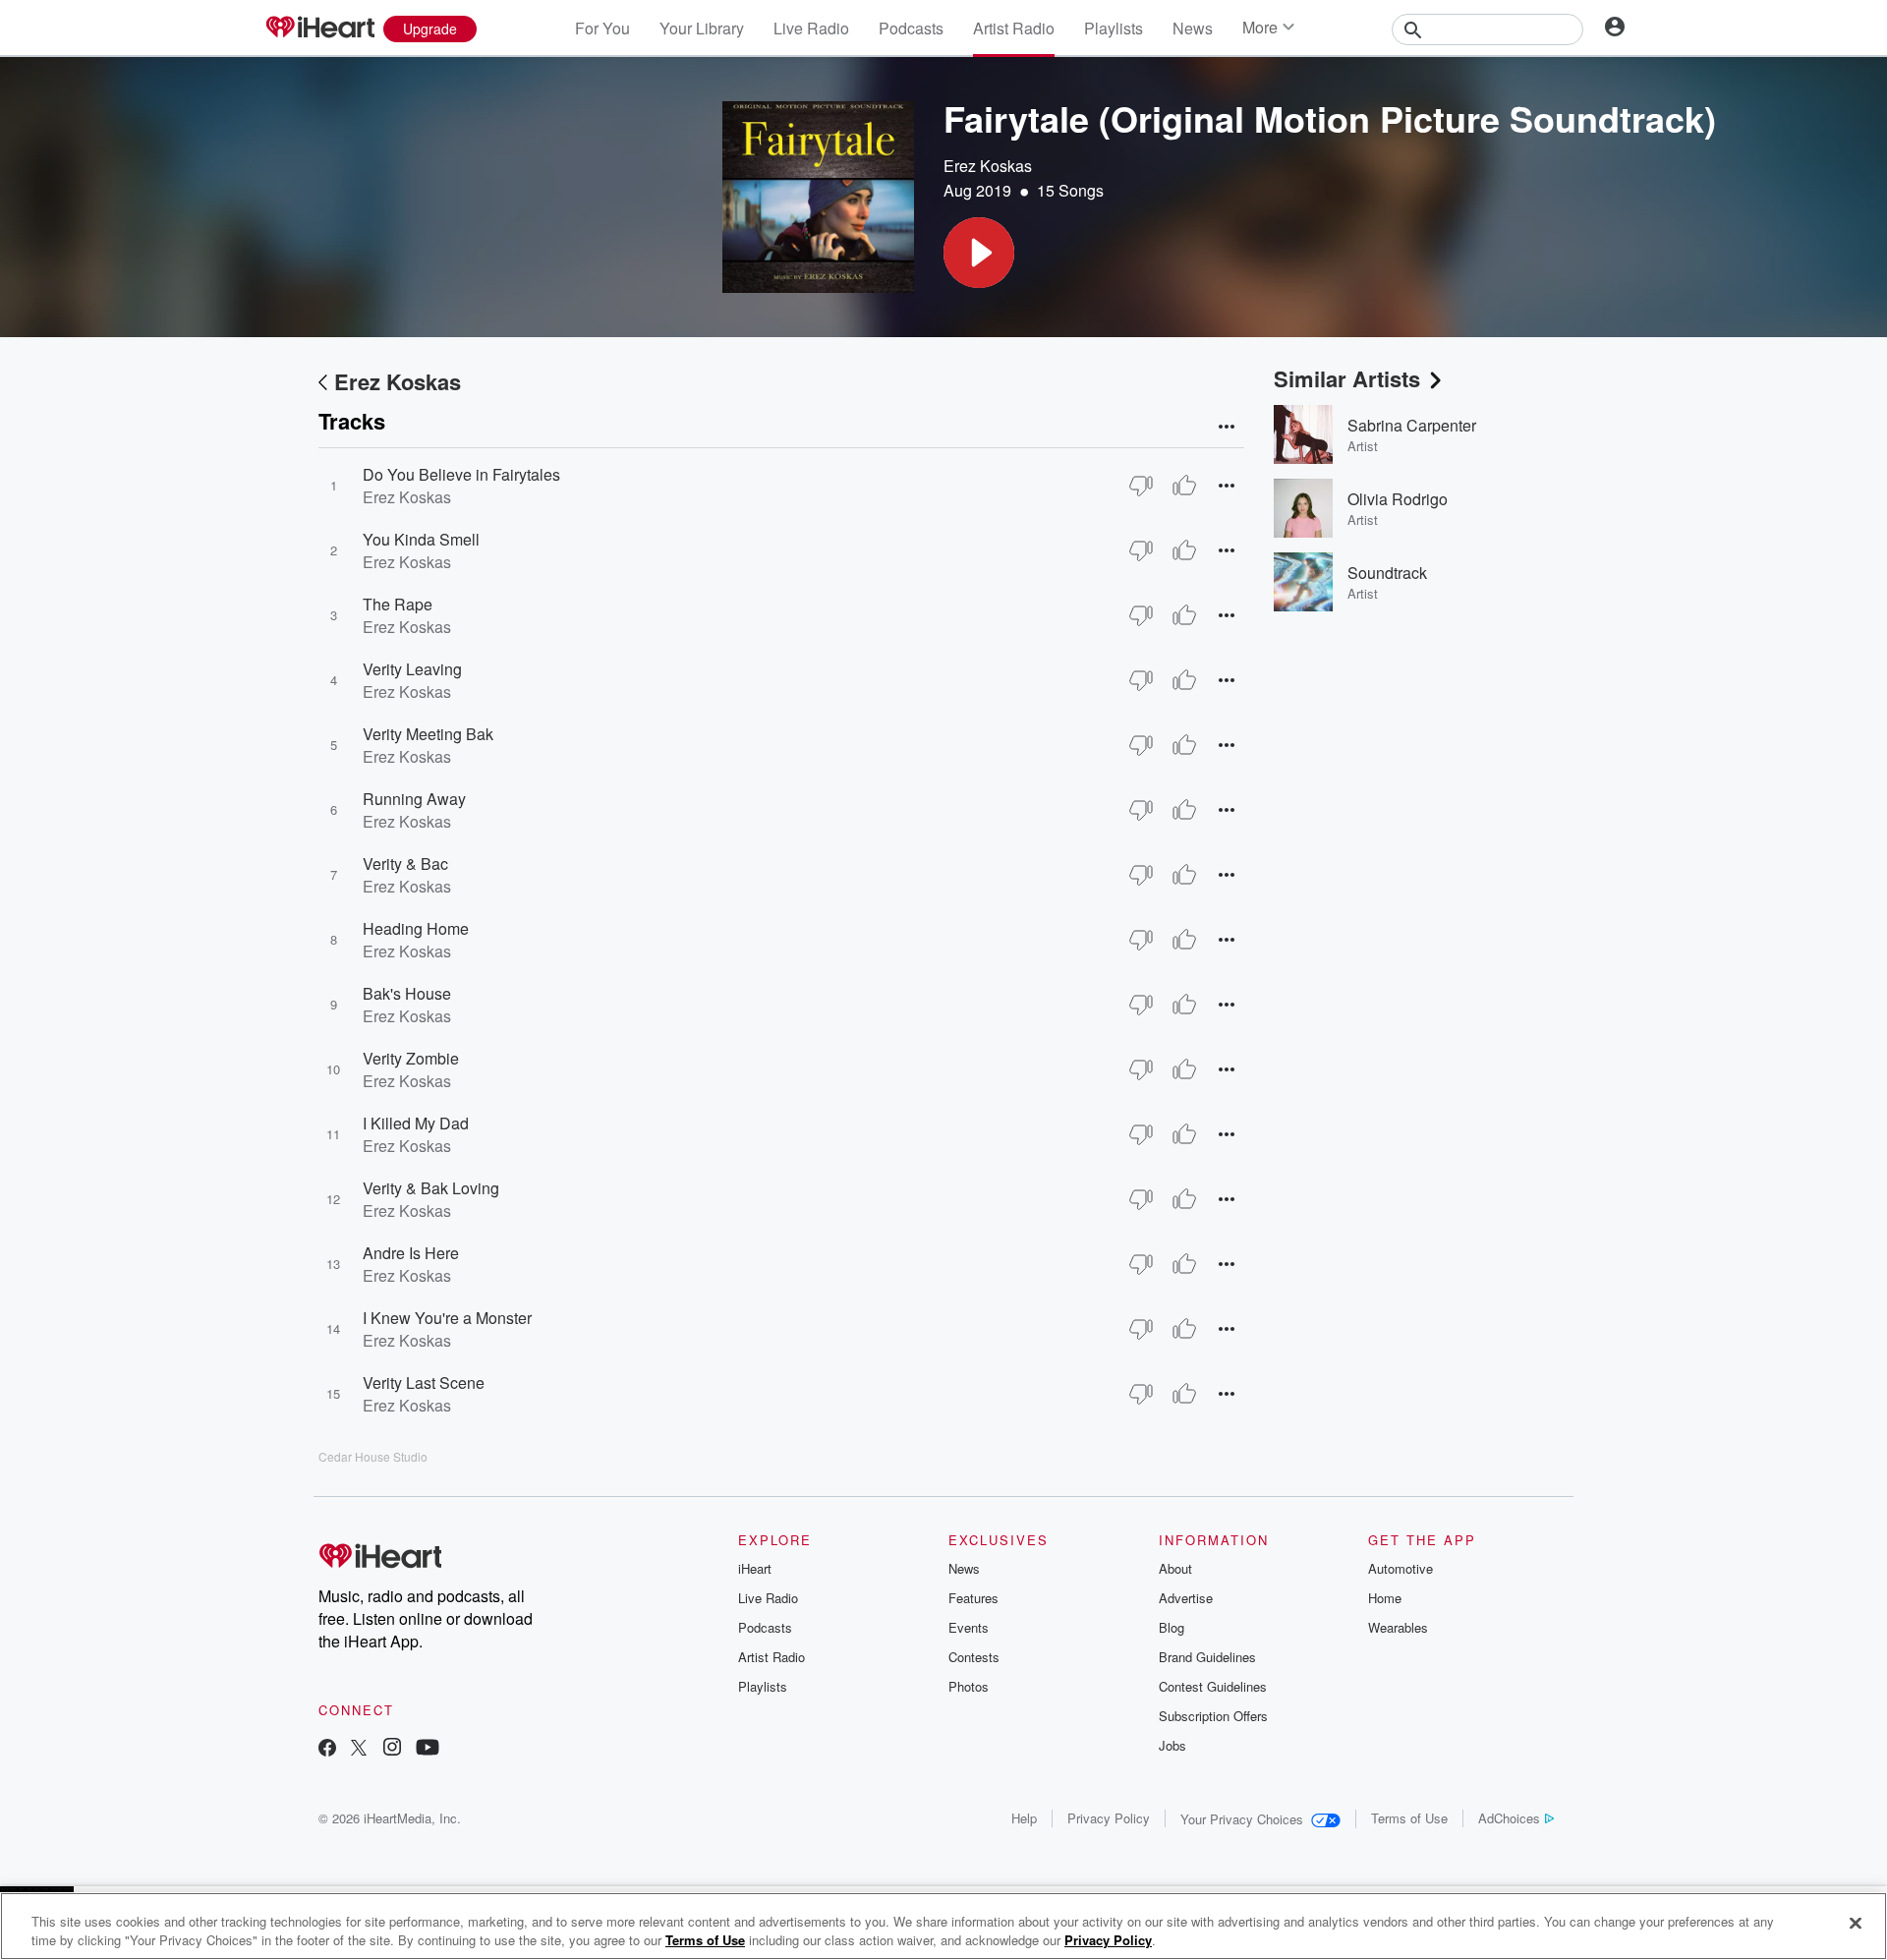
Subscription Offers (1213, 1716)
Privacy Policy (1109, 1818)
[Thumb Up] (1184, 486)
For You (602, 28)
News (1193, 28)
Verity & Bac (405, 864)
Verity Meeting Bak (428, 734)
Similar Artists (1347, 378)
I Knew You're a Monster (447, 1318)
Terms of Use (1409, 1818)
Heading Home (416, 928)
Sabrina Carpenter (1412, 425)
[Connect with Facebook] (327, 1749)
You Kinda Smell (421, 539)
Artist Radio (1014, 28)
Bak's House (407, 993)
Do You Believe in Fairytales (461, 474)
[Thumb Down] (1141, 486)
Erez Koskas (988, 166)
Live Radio (811, 28)
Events (969, 1627)
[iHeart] (319, 29)
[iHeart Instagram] (392, 1749)
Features (973, 1598)
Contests (974, 1657)
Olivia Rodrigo (1398, 499)
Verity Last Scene (424, 1383)
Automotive (1401, 1568)
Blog (1172, 1627)
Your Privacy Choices (1242, 1819)
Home (1385, 1598)
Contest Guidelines (1213, 1686)
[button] (979, 253)
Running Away (414, 799)
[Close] (1856, 1924)
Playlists (1114, 28)
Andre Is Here (411, 1253)
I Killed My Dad (416, 1123)
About (1175, 1568)
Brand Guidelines (1207, 1657)
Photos (969, 1686)
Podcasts (911, 28)
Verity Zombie (411, 1058)
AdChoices (1509, 1818)
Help (1024, 1818)
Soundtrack (1387, 573)
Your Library (702, 28)
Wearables (1398, 1627)
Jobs (1172, 1745)
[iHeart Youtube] (428, 1749)
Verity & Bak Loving (431, 1188)
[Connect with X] (359, 1749)
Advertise (1186, 1598)
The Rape (398, 604)
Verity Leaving (412, 669)
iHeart (755, 1568)
